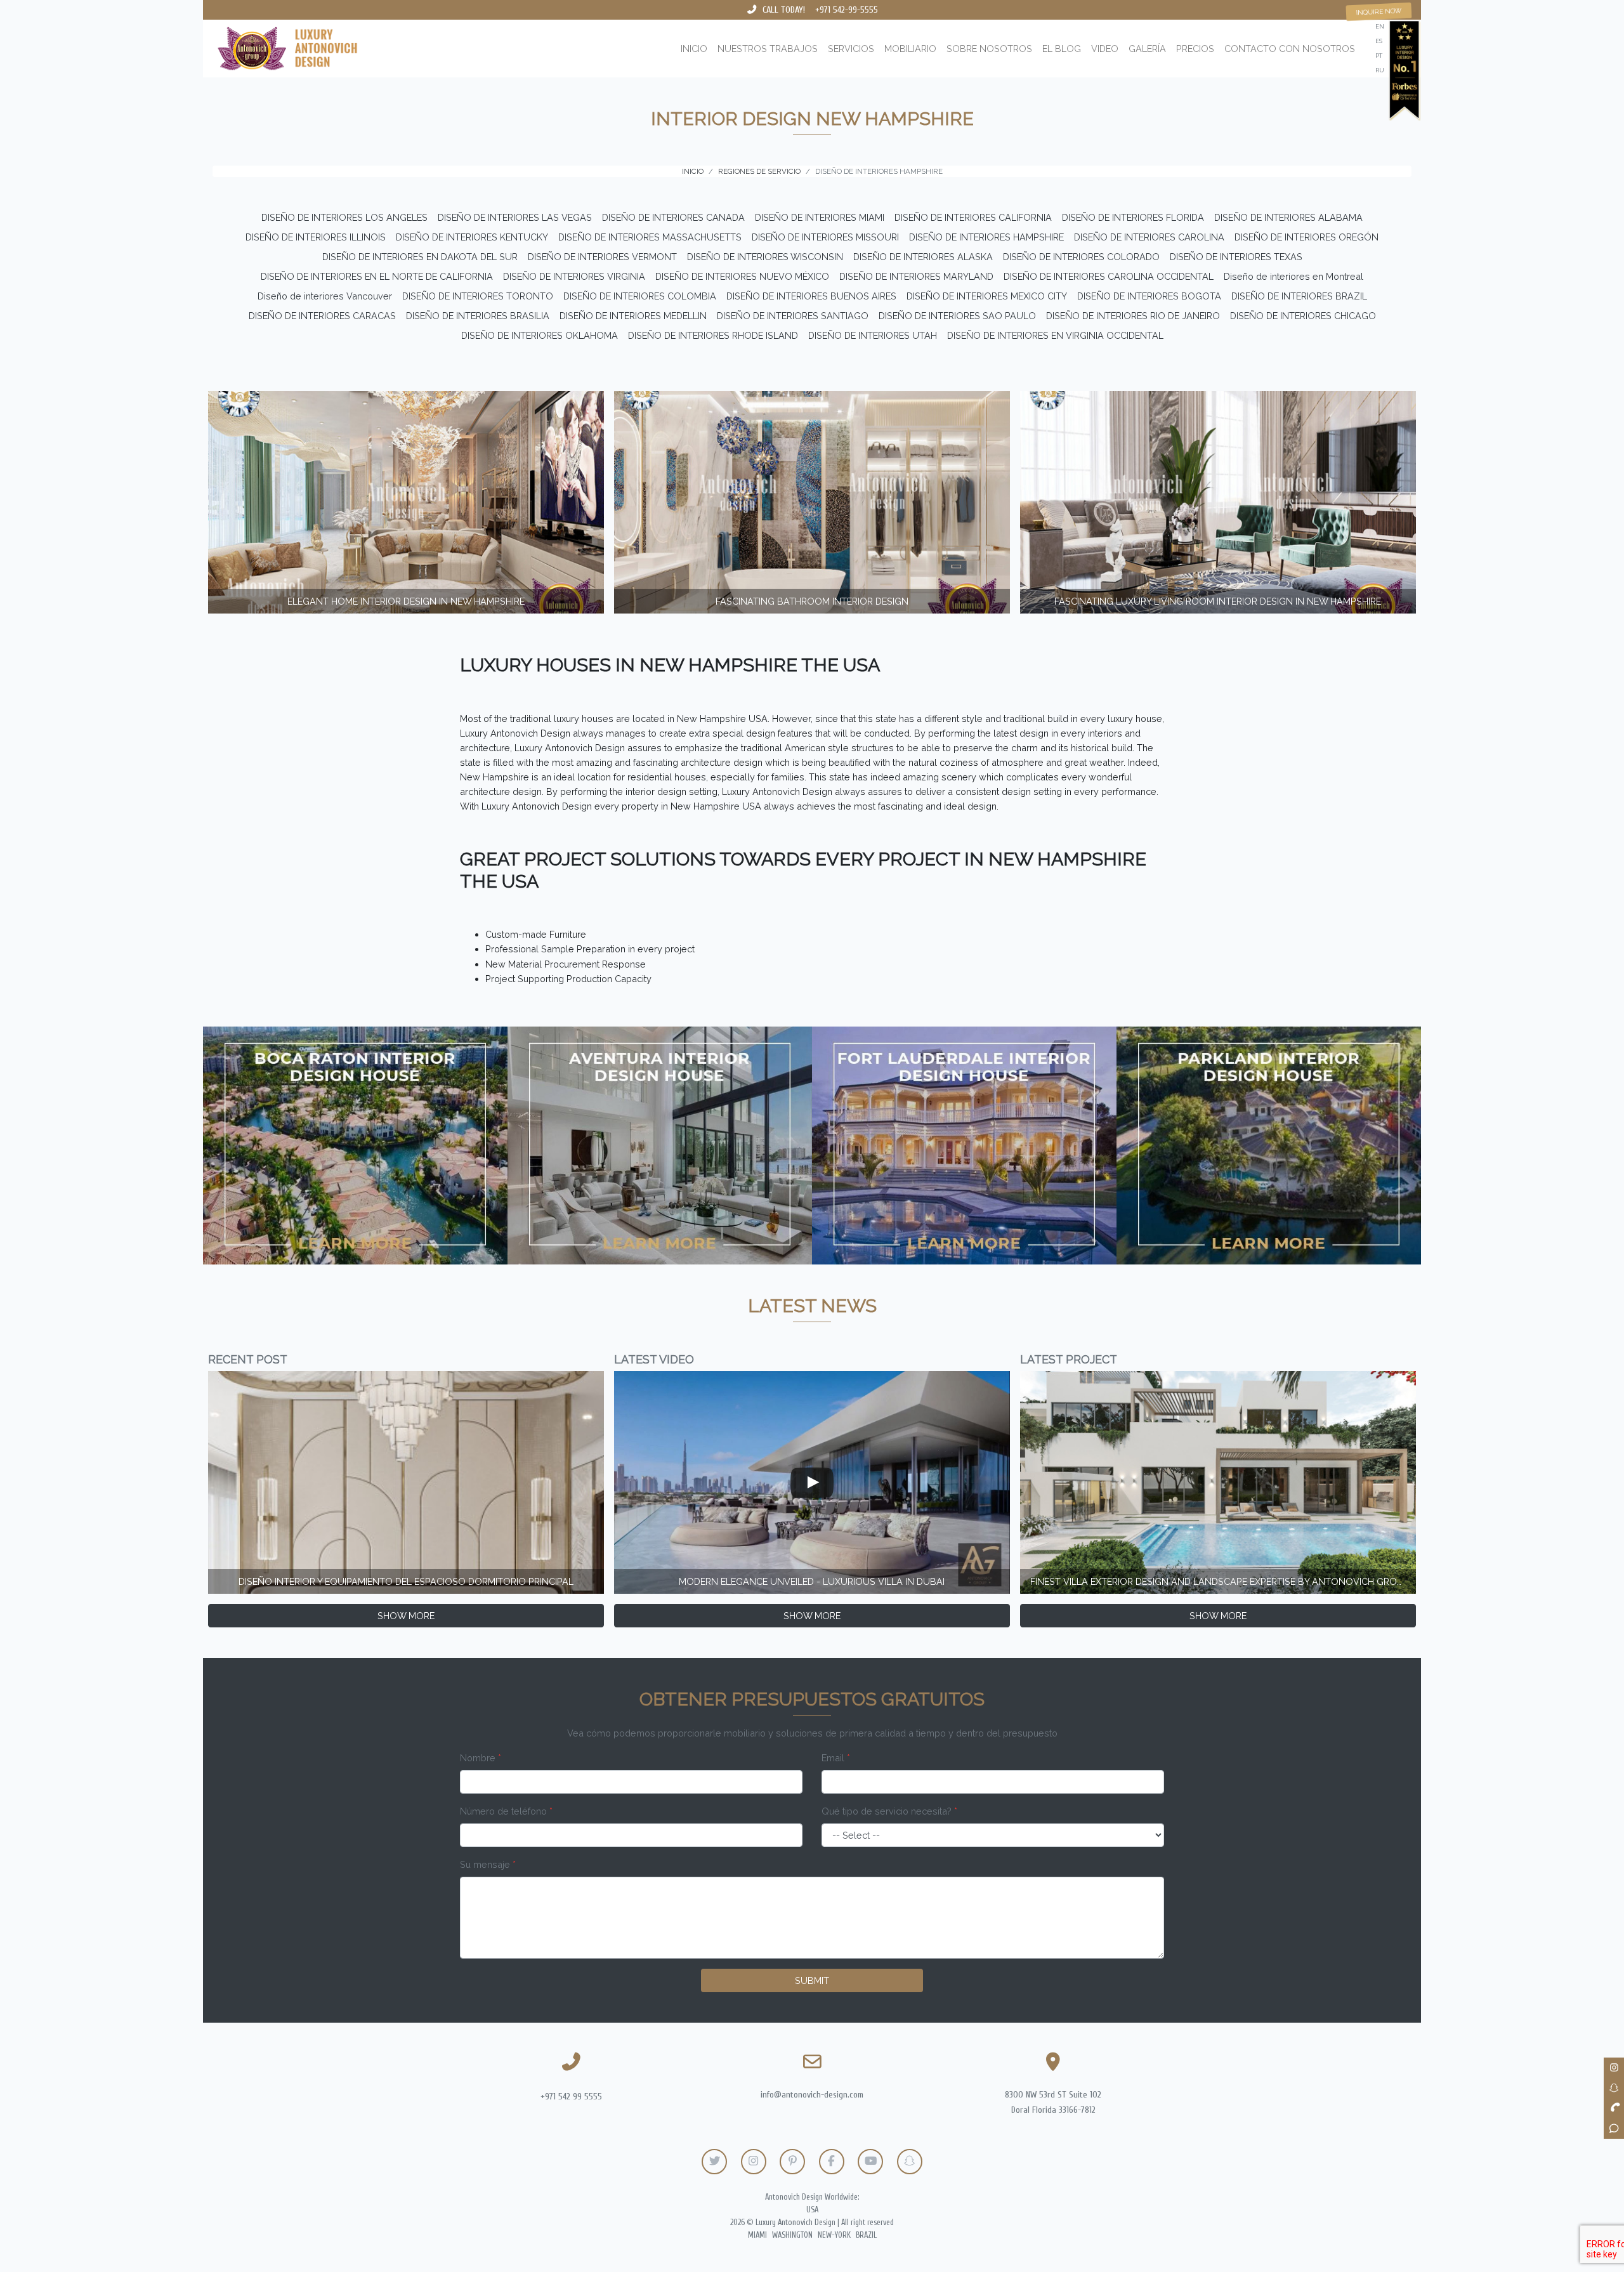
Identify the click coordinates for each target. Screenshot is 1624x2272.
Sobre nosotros (989, 49)
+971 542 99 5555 (571, 2097)
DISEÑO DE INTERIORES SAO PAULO (957, 316)
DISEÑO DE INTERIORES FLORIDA (1133, 217)
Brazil (866, 2235)
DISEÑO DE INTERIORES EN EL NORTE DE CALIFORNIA (377, 276)
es (1379, 41)
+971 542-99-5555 (847, 10)
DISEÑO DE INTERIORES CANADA (673, 217)
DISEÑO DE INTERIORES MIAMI (820, 217)
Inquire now (1379, 12)
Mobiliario (910, 49)
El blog (1062, 49)
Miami (757, 2235)
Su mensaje (488, 1864)
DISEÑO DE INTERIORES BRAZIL (1299, 296)
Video (1105, 49)
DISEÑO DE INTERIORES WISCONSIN (765, 257)
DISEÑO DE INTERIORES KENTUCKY (472, 237)
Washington (792, 2235)
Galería (1147, 49)
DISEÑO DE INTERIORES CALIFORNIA (973, 217)
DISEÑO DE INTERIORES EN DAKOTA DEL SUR (420, 257)
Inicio (694, 49)
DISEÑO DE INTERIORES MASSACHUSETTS (650, 237)
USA (812, 2210)
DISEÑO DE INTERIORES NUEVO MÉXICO (742, 276)
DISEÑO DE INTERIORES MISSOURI (825, 237)
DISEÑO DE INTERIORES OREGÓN (1306, 237)
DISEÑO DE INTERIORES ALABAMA (1288, 217)
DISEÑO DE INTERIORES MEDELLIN (633, 316)
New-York (834, 2235)
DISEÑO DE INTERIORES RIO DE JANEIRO (1133, 316)
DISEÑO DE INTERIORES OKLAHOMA (540, 335)
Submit (812, 1980)
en (1380, 26)
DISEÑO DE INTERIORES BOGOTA (1149, 296)
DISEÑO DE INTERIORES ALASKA (923, 257)
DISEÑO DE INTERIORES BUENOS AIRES (811, 296)
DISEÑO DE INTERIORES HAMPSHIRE (986, 237)
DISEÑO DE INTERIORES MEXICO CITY (987, 296)
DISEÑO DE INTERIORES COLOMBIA (640, 296)
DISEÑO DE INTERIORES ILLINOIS (316, 237)
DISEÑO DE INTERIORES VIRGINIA (574, 276)
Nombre (481, 1758)
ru (1380, 70)
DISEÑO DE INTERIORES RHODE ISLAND (713, 335)
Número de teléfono (506, 1811)
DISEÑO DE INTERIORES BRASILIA (478, 316)
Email (836, 1758)
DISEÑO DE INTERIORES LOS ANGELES (344, 217)
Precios (1195, 49)
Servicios (851, 49)
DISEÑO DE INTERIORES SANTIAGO (793, 316)
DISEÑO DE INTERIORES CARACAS (322, 316)
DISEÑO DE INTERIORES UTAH (873, 335)
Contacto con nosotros (1290, 49)
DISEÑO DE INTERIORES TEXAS (1236, 257)
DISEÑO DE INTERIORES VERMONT (602, 257)
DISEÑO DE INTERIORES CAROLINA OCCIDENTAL (1109, 276)
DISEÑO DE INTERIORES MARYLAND (916, 276)
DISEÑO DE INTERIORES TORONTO (478, 296)
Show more (406, 1616)
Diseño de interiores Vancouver (325, 296)
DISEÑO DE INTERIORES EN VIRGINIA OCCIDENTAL (1055, 335)
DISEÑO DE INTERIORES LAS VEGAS (515, 217)
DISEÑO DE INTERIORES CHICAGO (1303, 316)
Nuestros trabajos (768, 49)
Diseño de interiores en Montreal (1293, 276)
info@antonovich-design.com (812, 2095)
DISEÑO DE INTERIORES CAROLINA (1149, 237)
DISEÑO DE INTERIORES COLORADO (1081, 257)
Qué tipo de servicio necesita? (889, 1811)
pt (1379, 56)
